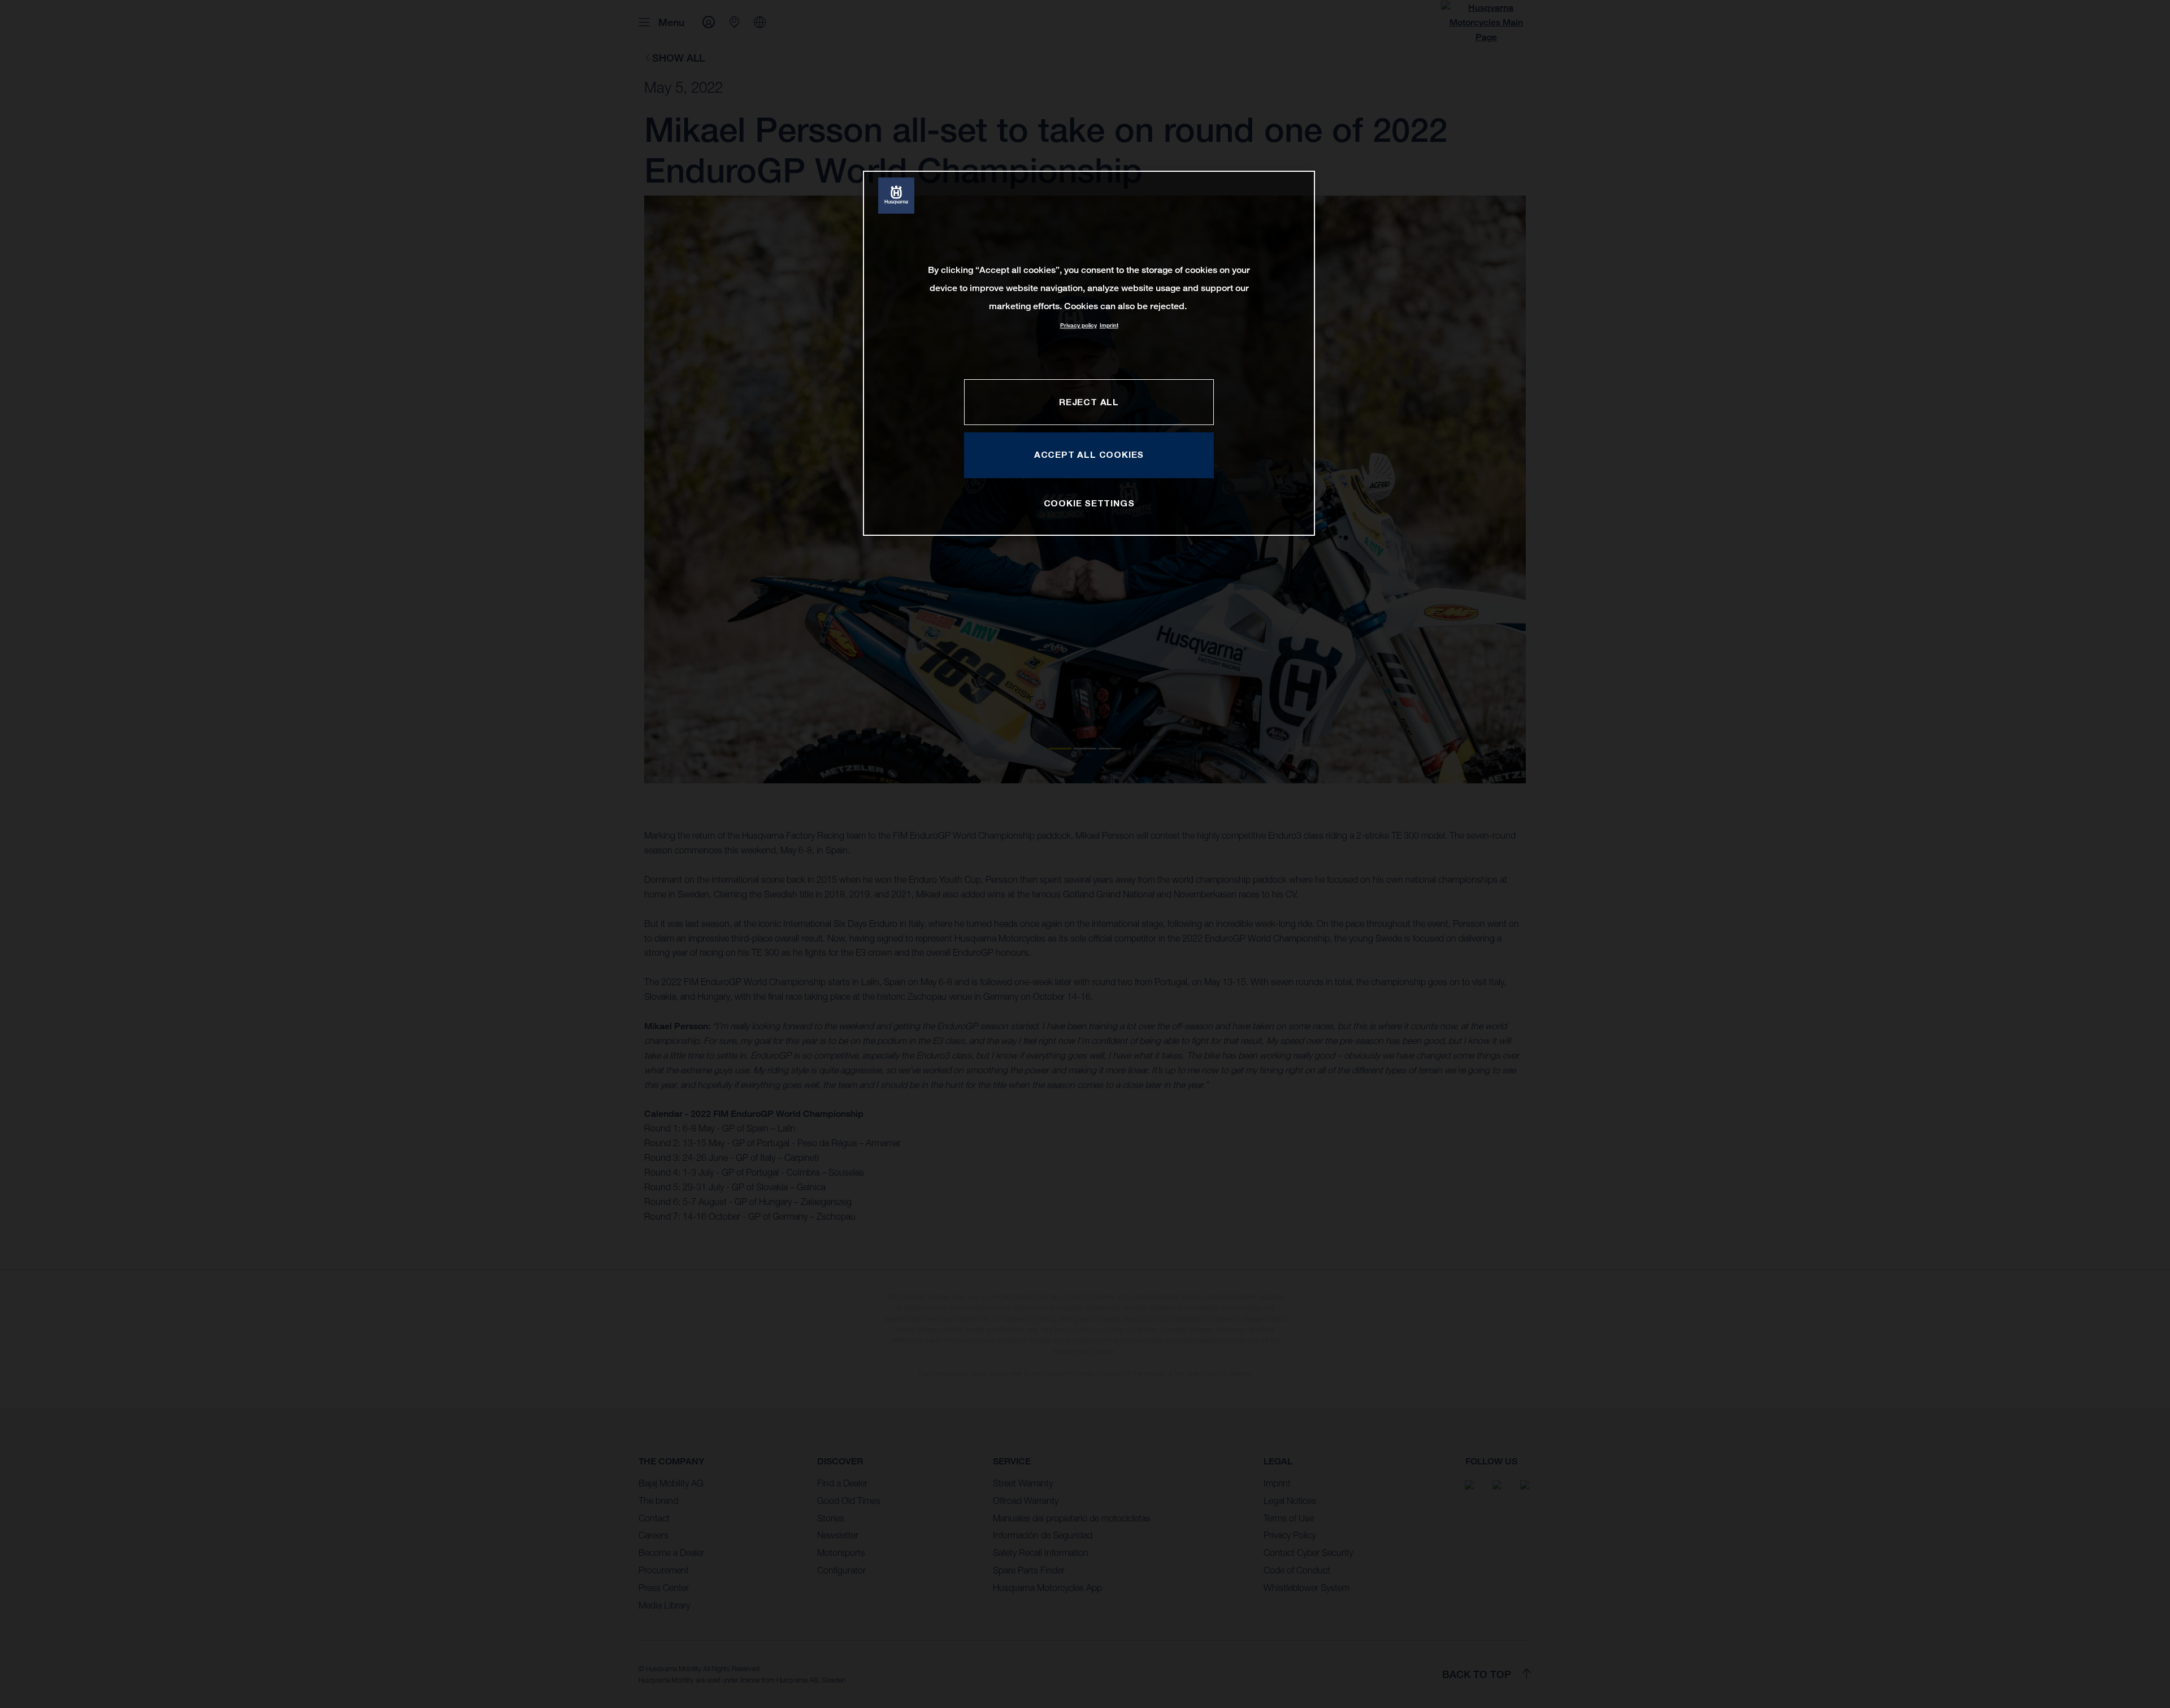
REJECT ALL (1089, 402)
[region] (1089, 353)
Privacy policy (1079, 325)
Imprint (1109, 325)
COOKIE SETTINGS (1089, 503)
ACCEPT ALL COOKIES (1089, 454)
